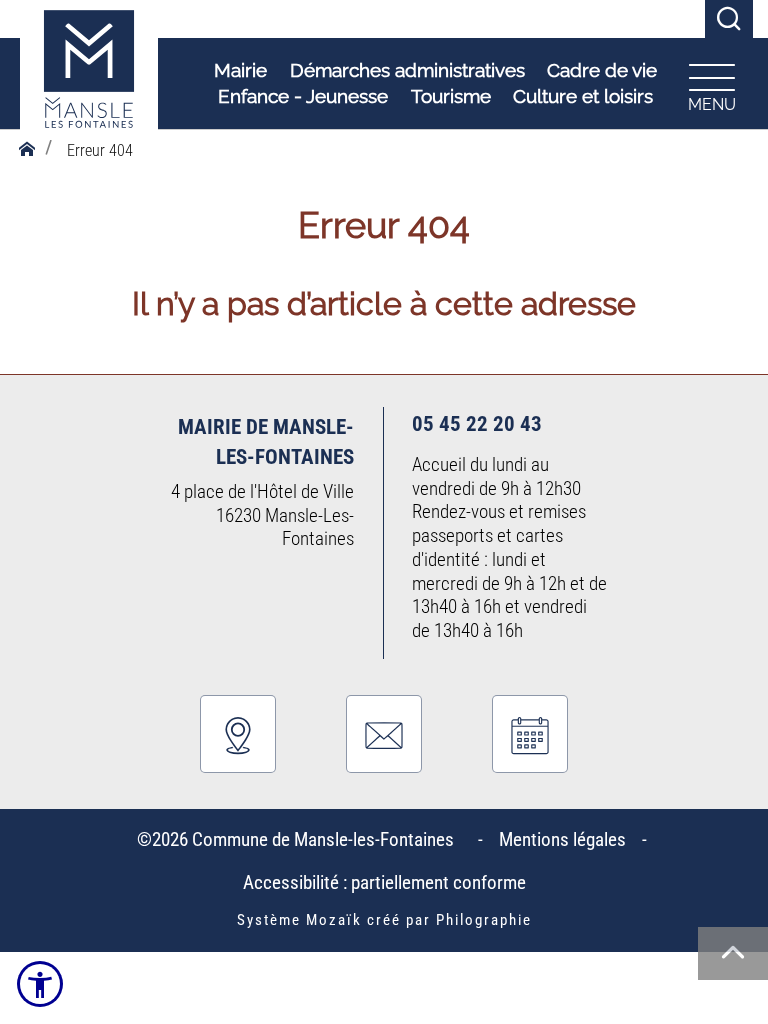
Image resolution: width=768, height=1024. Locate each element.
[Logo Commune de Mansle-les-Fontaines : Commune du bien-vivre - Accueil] (89, 84)
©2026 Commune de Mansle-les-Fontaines (299, 839)
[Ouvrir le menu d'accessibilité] (40, 984)
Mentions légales (562, 839)
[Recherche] (729, 19)
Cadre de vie (602, 70)
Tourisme (451, 96)
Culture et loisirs (583, 96)
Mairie (240, 70)
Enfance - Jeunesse (303, 96)
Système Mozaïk (299, 920)
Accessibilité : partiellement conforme (384, 882)
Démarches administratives (407, 70)
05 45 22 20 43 (477, 423)
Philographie (484, 920)
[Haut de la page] (733, 953)
